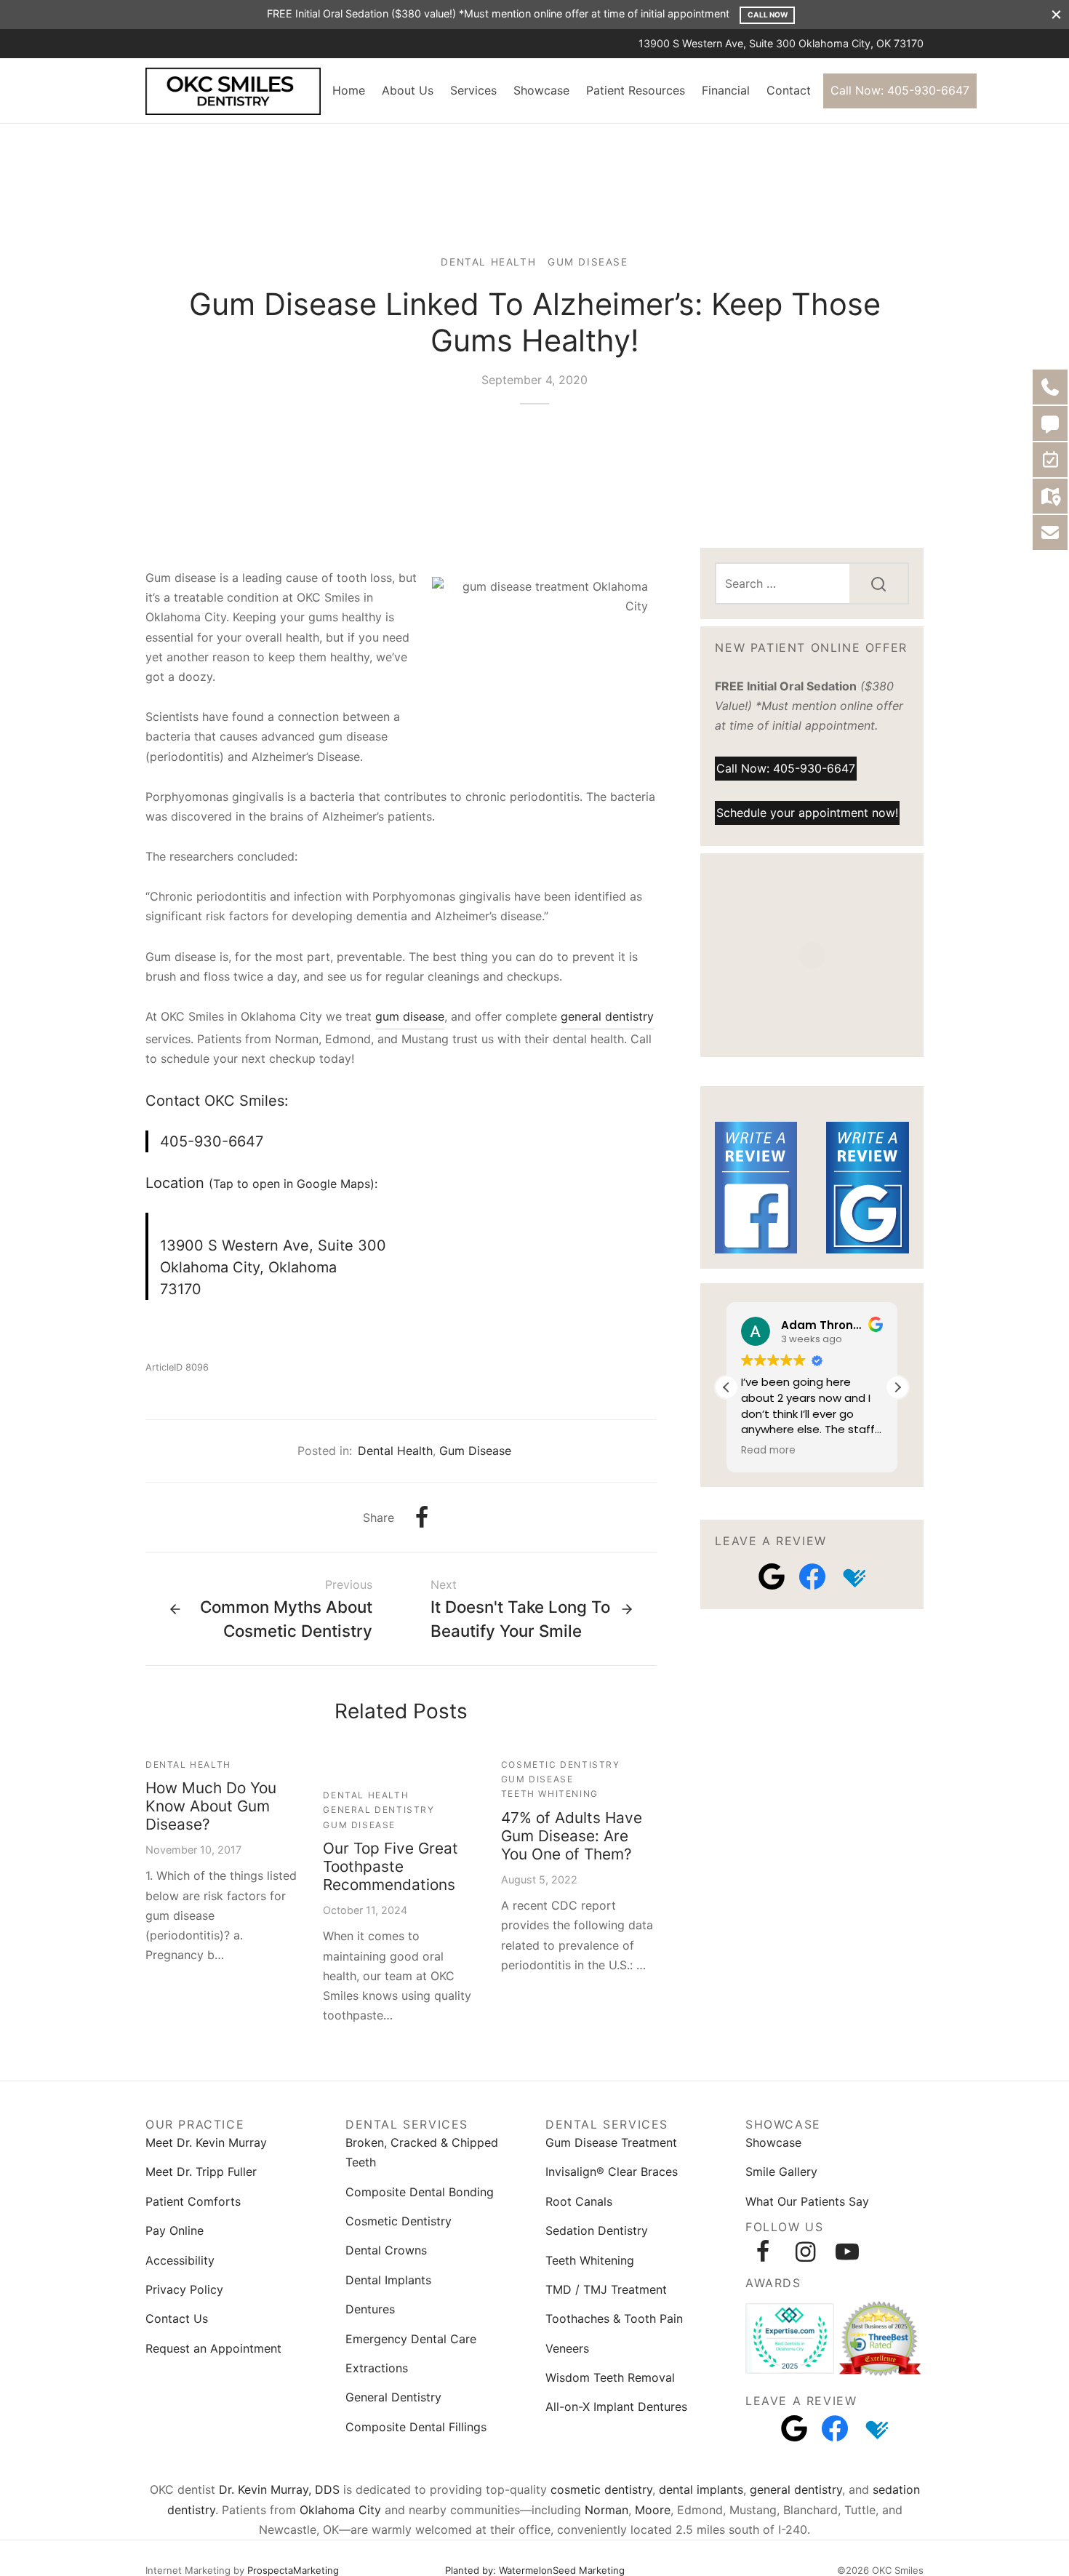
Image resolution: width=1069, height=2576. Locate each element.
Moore (653, 2510)
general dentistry (607, 1016)
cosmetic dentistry (601, 2489)
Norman (606, 2510)
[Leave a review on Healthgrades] (853, 1576)
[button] (897, 1387)
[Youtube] (847, 2252)
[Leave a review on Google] (772, 1576)
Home (349, 90)
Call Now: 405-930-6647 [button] (786, 767)
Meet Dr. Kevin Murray (206, 2142)
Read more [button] (768, 1451)
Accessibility (180, 2260)
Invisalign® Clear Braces (612, 2172)
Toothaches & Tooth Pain (614, 2318)
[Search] (878, 583)
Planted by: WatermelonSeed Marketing (535, 2570)
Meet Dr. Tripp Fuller (201, 2172)
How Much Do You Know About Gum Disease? (211, 1806)
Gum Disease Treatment (611, 2142)
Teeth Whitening (550, 1794)
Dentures (370, 2309)
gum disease (410, 1016)
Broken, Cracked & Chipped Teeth (422, 2152)
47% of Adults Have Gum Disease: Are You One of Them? (572, 1836)
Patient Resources (636, 90)
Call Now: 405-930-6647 (900, 90)
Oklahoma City (340, 2510)
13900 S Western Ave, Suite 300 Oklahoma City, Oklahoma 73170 (273, 1267)
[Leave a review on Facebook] (812, 1576)
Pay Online (175, 2230)
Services (473, 90)
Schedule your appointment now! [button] (807, 812)
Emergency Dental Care (411, 2339)
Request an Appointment (213, 2348)
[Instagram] (805, 2252)
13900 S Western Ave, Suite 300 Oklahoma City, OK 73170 (781, 43)
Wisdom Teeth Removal (610, 2377)
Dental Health (488, 262)
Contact (789, 90)
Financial (726, 90)
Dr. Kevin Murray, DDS (279, 2489)
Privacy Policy (184, 2289)
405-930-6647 (212, 1141)
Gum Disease (588, 262)
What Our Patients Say (807, 2201)
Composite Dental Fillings (416, 2427)
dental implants (701, 2489)
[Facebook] (422, 1518)
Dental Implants (388, 2280)
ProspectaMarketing (293, 2570)
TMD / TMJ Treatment (606, 2289)
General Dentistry (379, 1810)
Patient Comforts (193, 2201)
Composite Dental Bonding (420, 2192)
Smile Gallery (781, 2172)
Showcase (541, 90)
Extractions (377, 2368)
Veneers (567, 2348)
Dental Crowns (386, 2250)
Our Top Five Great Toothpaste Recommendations (391, 1866)
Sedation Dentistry (597, 2230)
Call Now (768, 15)
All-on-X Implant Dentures (616, 2406)
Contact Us (177, 2318)
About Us (408, 90)
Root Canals (579, 2201)
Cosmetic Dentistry (561, 1764)
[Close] (1056, 14)
